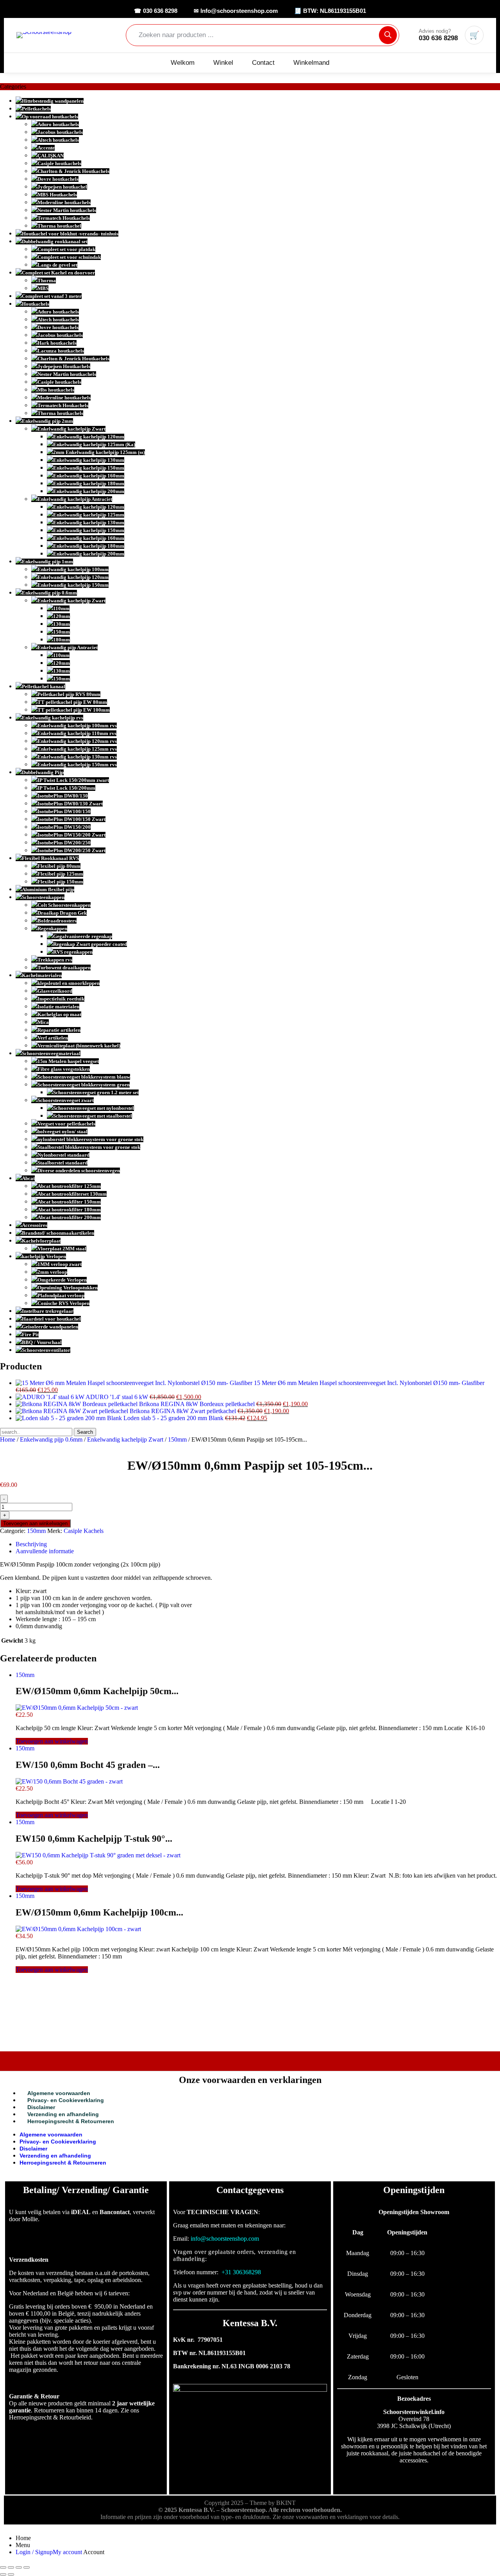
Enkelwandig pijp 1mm (47, 562)
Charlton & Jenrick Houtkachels (73, 171)
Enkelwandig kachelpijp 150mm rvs (77, 765)
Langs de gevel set (57, 265)
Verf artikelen (53, 1038)
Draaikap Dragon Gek (62, 913)
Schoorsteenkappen (43, 897)
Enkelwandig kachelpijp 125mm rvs (77, 749)
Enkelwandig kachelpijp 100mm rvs (77, 725)
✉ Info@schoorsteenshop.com (236, 11)
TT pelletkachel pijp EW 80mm (72, 702)
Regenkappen (52, 928)
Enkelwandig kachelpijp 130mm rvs (77, 757)
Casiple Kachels (84, 1531)
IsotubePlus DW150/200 (64, 827)
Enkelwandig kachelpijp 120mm (89, 437)
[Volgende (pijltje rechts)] (11, 2574)
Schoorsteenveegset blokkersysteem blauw (84, 1077)
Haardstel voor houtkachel (51, 1319)
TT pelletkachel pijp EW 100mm (74, 710)
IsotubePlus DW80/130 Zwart (70, 804)
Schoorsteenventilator (46, 1350)
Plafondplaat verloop (61, 1295)
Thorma (47, 280)
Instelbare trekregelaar (48, 1311)
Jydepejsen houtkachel (62, 187)
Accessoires (35, 1225)
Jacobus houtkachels (60, 132)
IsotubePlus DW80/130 (63, 796)
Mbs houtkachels (56, 390)
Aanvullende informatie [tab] (45, 1551)
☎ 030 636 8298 (156, 11)
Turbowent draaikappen (64, 968)
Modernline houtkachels (64, 202)
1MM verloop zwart (60, 1264)
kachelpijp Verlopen (44, 1256)
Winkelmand (311, 63)
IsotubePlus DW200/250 (64, 843)
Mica (43, 1022)
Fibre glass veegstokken (64, 1069)
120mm (62, 616)
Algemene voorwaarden (59, 2093)
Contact (263, 63)
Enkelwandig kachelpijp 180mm (89, 483)
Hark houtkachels (57, 343)
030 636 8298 (438, 38)
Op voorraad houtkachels (50, 117)
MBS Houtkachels (57, 195)
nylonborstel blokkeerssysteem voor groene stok (90, 1139)
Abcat (28, 1178)
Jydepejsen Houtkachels (64, 366)
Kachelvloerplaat (41, 1241)
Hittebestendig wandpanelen (53, 101)
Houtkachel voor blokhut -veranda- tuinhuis (70, 234)
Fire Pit (30, 1334)
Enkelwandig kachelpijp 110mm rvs (77, 733)
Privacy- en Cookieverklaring (66, 2100)
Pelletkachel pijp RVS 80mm (69, 694)
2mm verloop (52, 1272)
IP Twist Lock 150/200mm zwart (73, 780)
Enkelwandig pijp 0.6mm (49, 593)
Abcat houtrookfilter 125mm (69, 1186)
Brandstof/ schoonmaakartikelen (58, 1233)
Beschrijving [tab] (31, 1544)
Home (8, 1439)
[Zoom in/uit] (3, 2567)
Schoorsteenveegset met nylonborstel (94, 1108)
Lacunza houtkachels (61, 351)
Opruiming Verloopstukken (68, 1288)
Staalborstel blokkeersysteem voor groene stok (89, 1147)
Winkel (223, 63)
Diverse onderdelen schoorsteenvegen (79, 1171)
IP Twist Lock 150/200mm (66, 788)
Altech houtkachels (58, 140)
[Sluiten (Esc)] (27, 2567)
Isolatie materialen (58, 1007)
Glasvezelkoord (55, 991)
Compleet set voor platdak (66, 249)
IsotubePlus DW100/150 (64, 811)
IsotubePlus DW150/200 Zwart (71, 835)
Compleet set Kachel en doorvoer (58, 273)
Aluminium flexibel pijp (48, 889)
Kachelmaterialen (42, 975)
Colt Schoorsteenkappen (64, 905)
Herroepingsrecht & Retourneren (71, 2121)
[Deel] (19, 2567)
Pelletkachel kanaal (44, 686)
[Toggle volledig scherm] (11, 2567)
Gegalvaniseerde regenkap (83, 936)
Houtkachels (36, 304)
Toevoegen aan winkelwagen (35, 1523)
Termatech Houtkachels (64, 218)
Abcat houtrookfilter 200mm (69, 1217)
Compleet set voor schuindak (69, 257)
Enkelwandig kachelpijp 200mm (89, 491)
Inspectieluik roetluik (61, 999)
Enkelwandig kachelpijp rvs (53, 718)
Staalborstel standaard (62, 1163)
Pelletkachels (36, 109)
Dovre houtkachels (58, 179)
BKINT (286, 2503)
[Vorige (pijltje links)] (3, 2574)
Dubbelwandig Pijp (43, 772)
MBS (43, 288)
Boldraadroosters (57, 921)
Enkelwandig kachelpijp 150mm (89, 468)
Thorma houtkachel (59, 226)
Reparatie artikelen (59, 1030)
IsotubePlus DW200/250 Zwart (71, 850)
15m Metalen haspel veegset (68, 1061)
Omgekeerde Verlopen (62, 1280)
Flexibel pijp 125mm (60, 874)
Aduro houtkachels (58, 124)
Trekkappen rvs (55, 960)
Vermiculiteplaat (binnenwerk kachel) (79, 1046)
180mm (62, 640)
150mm (62, 632)
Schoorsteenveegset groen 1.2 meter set (96, 1092)
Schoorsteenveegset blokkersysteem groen (84, 1085)
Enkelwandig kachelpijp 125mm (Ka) (94, 444)
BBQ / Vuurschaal (42, 1342)
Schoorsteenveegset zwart (66, 1100)
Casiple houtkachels (59, 163)
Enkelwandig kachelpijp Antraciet (75, 499)
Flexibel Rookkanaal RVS (50, 858)
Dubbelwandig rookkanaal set (55, 241)
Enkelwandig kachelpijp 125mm (89, 515)
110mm (61, 608)
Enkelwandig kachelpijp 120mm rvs (77, 741)
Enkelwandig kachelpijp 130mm (89, 460)
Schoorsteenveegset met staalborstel (93, 1116)
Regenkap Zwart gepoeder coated (90, 944)
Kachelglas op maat (59, 1014)
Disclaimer (41, 2107)
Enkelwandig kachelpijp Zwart (71, 429)
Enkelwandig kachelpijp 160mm (89, 476)
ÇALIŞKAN (51, 156)
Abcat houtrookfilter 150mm (69, 1202)
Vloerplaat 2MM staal (62, 1249)
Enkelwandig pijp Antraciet (68, 647)
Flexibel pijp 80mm (59, 866)
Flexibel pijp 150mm (60, 882)
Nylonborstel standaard (63, 1155)
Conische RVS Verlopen (63, 1303)
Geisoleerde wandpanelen (50, 1327)
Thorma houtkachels (60, 413)
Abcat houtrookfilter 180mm (69, 1210)
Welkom (183, 63)
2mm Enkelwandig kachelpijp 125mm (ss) (99, 452)
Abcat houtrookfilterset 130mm (72, 1194)
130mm (62, 624)
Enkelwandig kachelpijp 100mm (73, 569)
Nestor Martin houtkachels (67, 210)
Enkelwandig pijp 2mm (47, 421)
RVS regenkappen (73, 952)
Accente (46, 148)
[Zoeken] (388, 35)
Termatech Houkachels (63, 405)
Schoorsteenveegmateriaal (51, 1053)
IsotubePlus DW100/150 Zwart (71, 819)
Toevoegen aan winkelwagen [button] (52, 1741)
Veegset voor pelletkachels (66, 1124)
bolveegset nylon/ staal (62, 1131)
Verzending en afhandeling (63, 2114)
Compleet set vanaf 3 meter (52, 296)
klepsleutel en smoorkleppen (69, 983)
